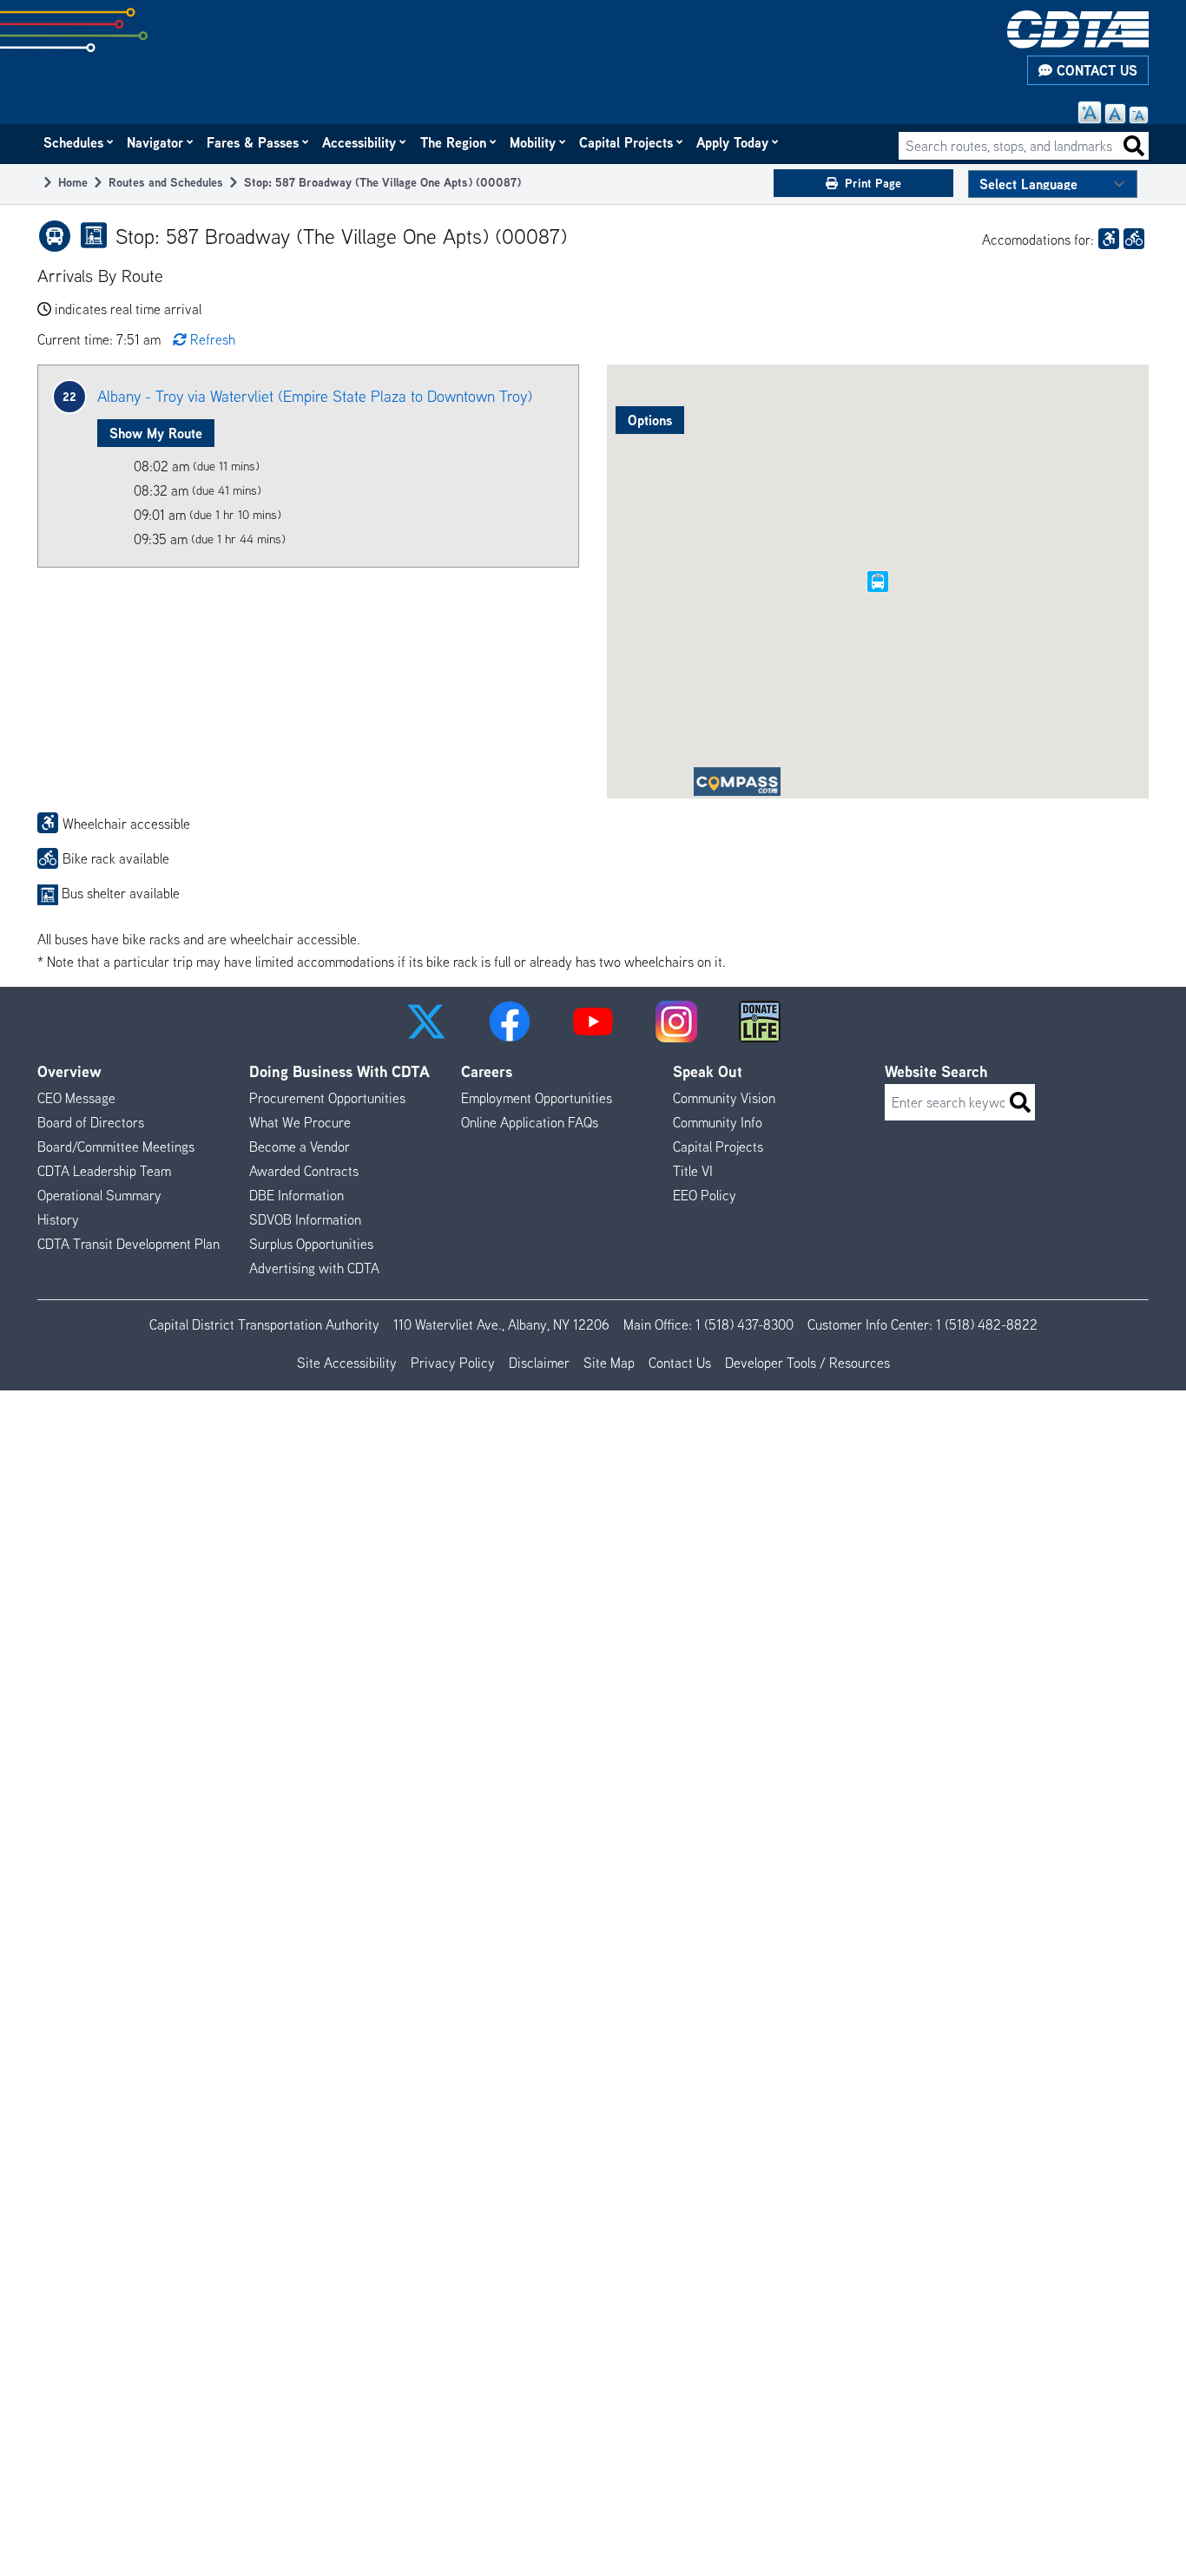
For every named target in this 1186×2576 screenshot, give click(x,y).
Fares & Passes (254, 142)
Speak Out (708, 1071)
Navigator (156, 142)
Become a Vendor (300, 1147)
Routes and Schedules (166, 182)
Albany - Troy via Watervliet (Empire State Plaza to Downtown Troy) (315, 396)
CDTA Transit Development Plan (128, 1244)
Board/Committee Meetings (116, 1147)
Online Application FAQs (530, 1122)
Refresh (213, 339)
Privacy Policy (453, 1363)
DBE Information (296, 1195)
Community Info (718, 1122)
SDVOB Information (305, 1219)
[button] (426, 1022)
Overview (69, 1071)
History (58, 1219)
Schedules (74, 142)
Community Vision (724, 1098)
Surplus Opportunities (311, 1244)
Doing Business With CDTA (339, 1071)
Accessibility (360, 142)
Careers (487, 1071)
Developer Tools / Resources (807, 1363)
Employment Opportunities (537, 1098)
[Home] (1078, 30)
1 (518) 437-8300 (745, 1324)
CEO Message (76, 1098)
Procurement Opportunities (327, 1098)
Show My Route (156, 433)
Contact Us (1095, 70)
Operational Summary (99, 1195)
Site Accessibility (347, 1363)
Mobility (534, 142)
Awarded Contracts (304, 1171)
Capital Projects (627, 142)
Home (73, 182)
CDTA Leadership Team (104, 1171)
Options (650, 420)
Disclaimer (539, 1363)
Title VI (693, 1171)
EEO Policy (705, 1195)
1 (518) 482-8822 (987, 1324)
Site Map (609, 1363)
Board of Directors (91, 1122)
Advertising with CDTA (314, 1268)
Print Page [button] (873, 183)
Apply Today (733, 142)
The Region (454, 142)
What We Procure (300, 1122)
